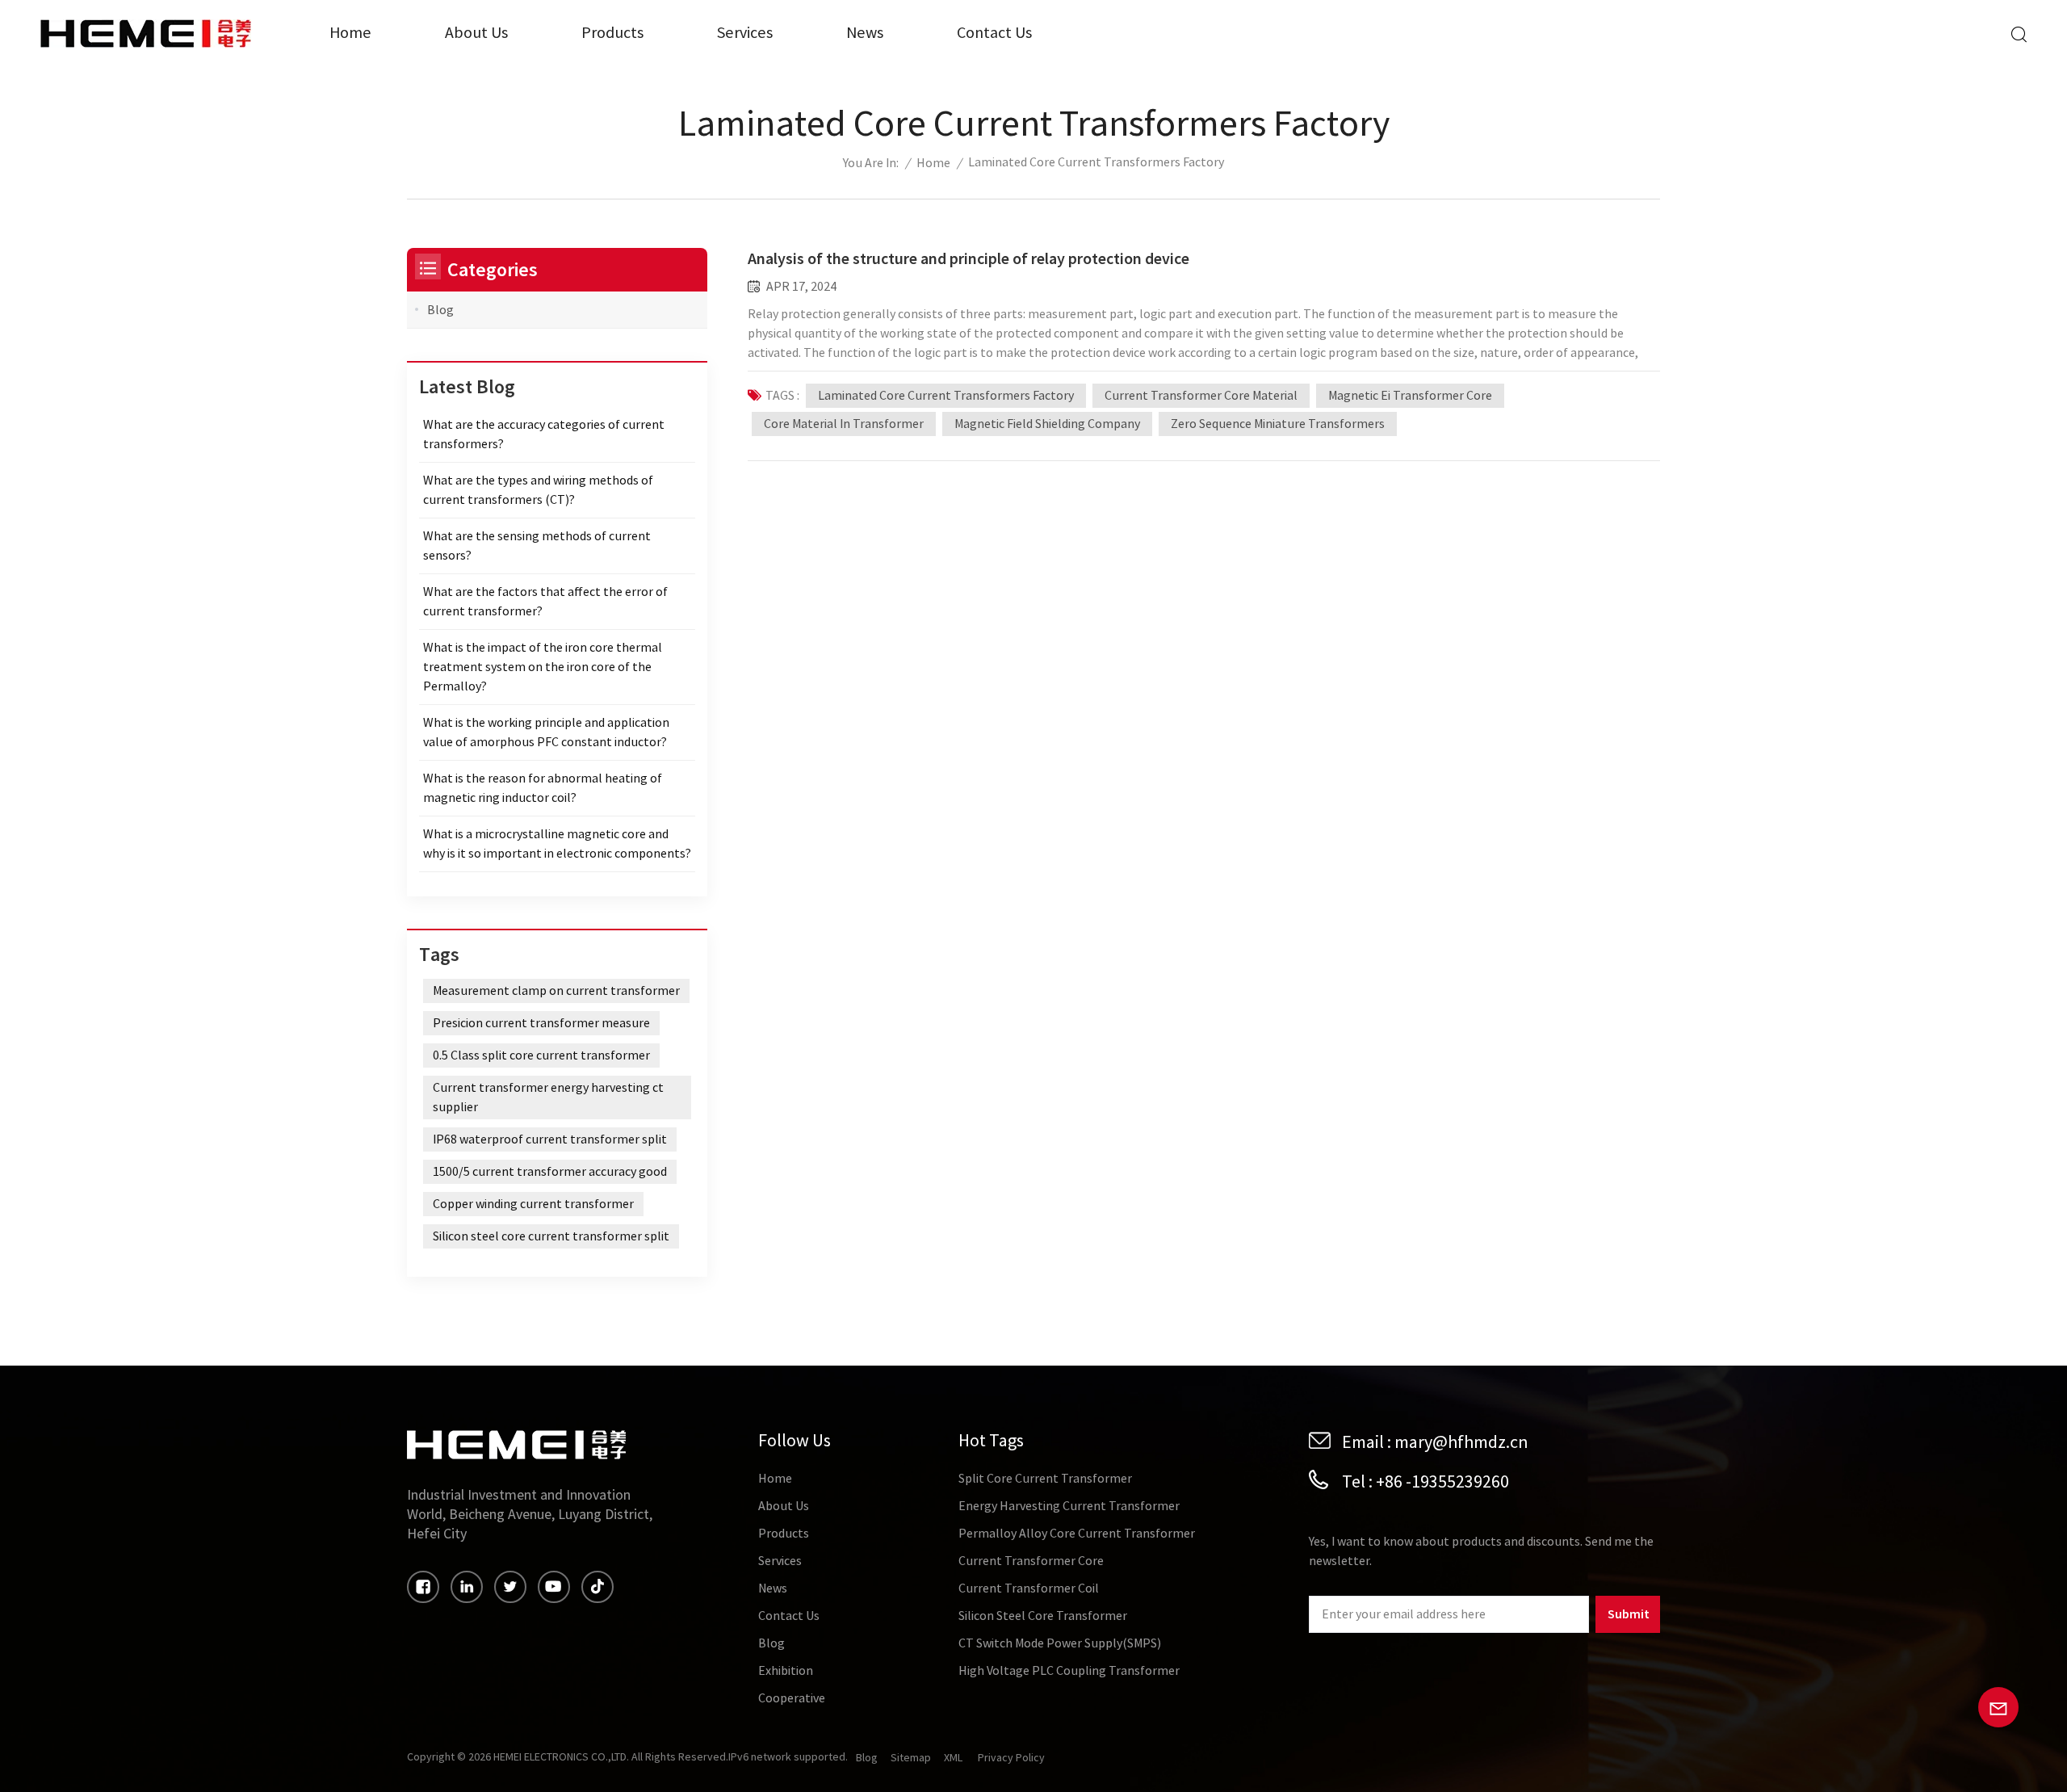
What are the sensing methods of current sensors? (537, 546)
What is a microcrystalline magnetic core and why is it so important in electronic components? (557, 844)
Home (350, 33)
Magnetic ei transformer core (1410, 396)
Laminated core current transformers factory (946, 396)
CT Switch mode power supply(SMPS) (1060, 1643)
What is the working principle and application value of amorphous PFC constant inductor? (546, 732)
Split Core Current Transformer (1045, 1479)
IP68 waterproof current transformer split (550, 1139)
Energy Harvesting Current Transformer (1069, 1506)
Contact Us (994, 33)
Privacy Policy (1011, 1758)
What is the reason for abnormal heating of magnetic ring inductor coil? (543, 788)
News (865, 33)
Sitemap (911, 1758)
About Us (476, 33)
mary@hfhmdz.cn (1461, 1442)
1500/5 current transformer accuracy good (550, 1172)
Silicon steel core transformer (1043, 1616)
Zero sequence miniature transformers (1278, 424)
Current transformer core (1031, 1561)
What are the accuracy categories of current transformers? (544, 434)
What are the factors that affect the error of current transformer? (545, 602)
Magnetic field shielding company (1047, 424)
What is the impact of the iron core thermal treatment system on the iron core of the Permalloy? (543, 667)
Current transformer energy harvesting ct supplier (548, 1097)
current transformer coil (1029, 1588)
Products (612, 33)
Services (745, 33)
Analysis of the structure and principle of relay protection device (969, 258)
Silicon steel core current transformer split (551, 1236)
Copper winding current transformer (533, 1204)
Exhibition (786, 1671)
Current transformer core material (1201, 396)
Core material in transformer (844, 424)
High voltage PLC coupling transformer (1069, 1671)
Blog (440, 310)
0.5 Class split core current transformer (541, 1055)
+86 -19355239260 (1442, 1482)
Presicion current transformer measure (541, 1023)
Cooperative (792, 1698)
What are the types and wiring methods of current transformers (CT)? (538, 490)
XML (953, 1758)
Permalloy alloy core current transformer (1077, 1534)
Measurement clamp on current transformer (556, 991)
